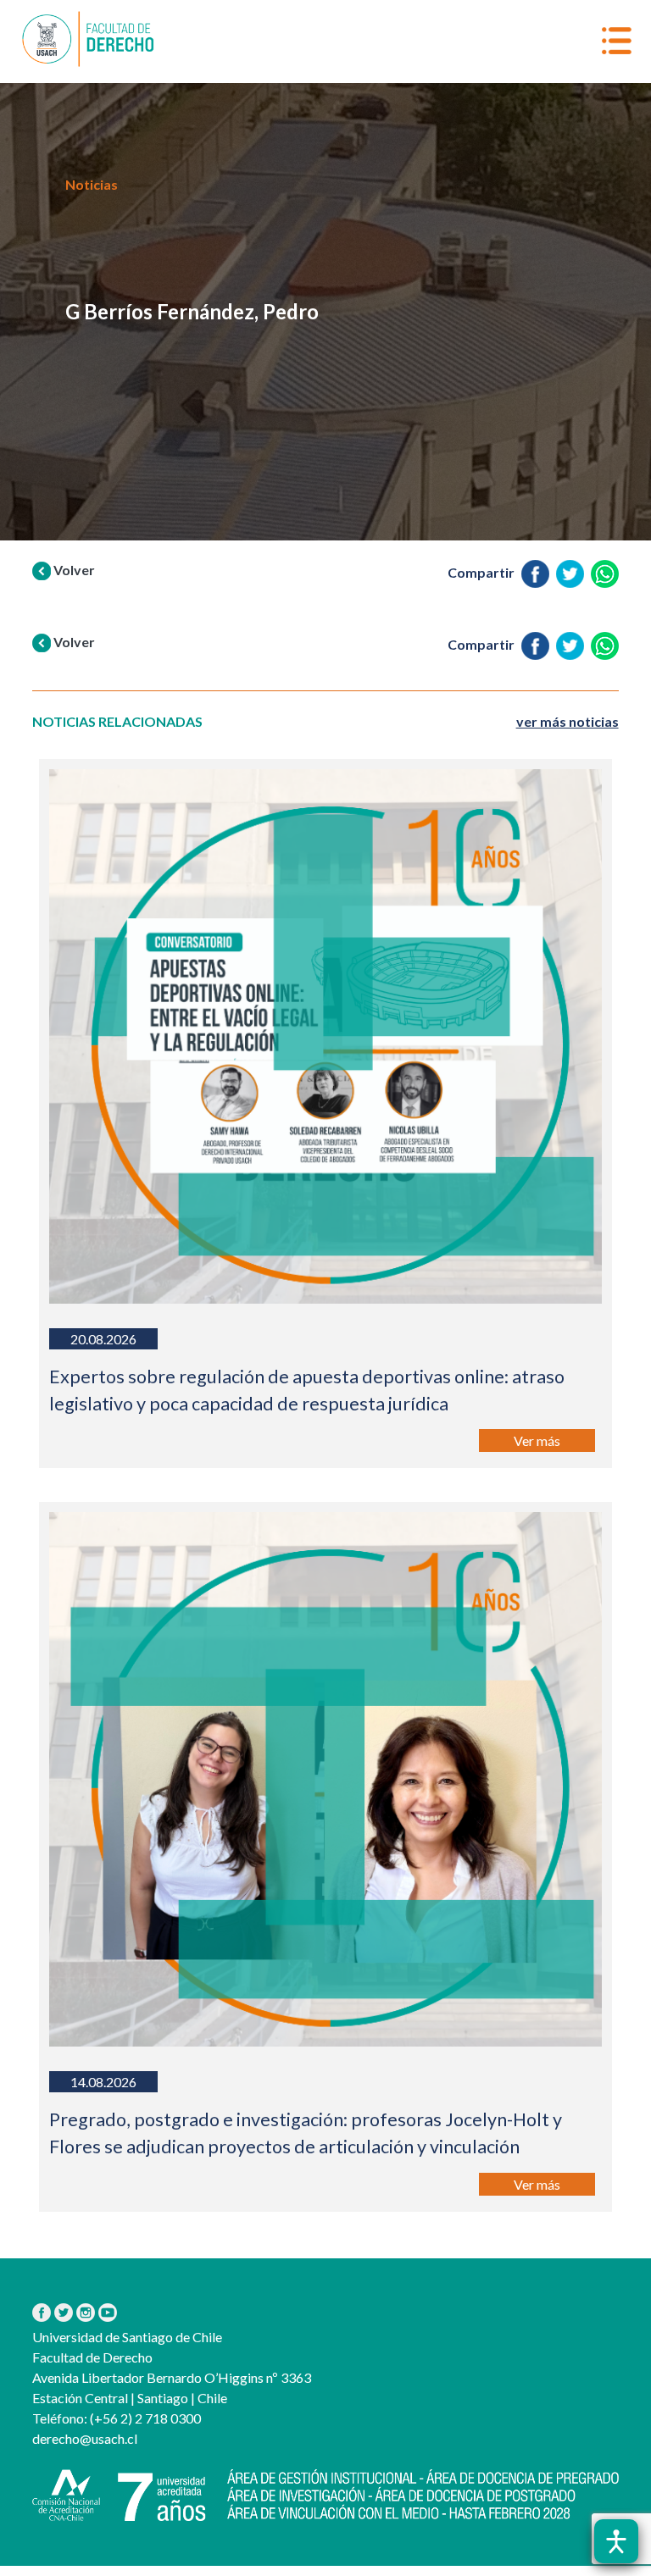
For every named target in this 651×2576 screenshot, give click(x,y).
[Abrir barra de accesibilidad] (616, 2541)
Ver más (537, 1440)
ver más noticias (568, 721)
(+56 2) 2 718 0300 (144, 2418)
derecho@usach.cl (85, 2438)
